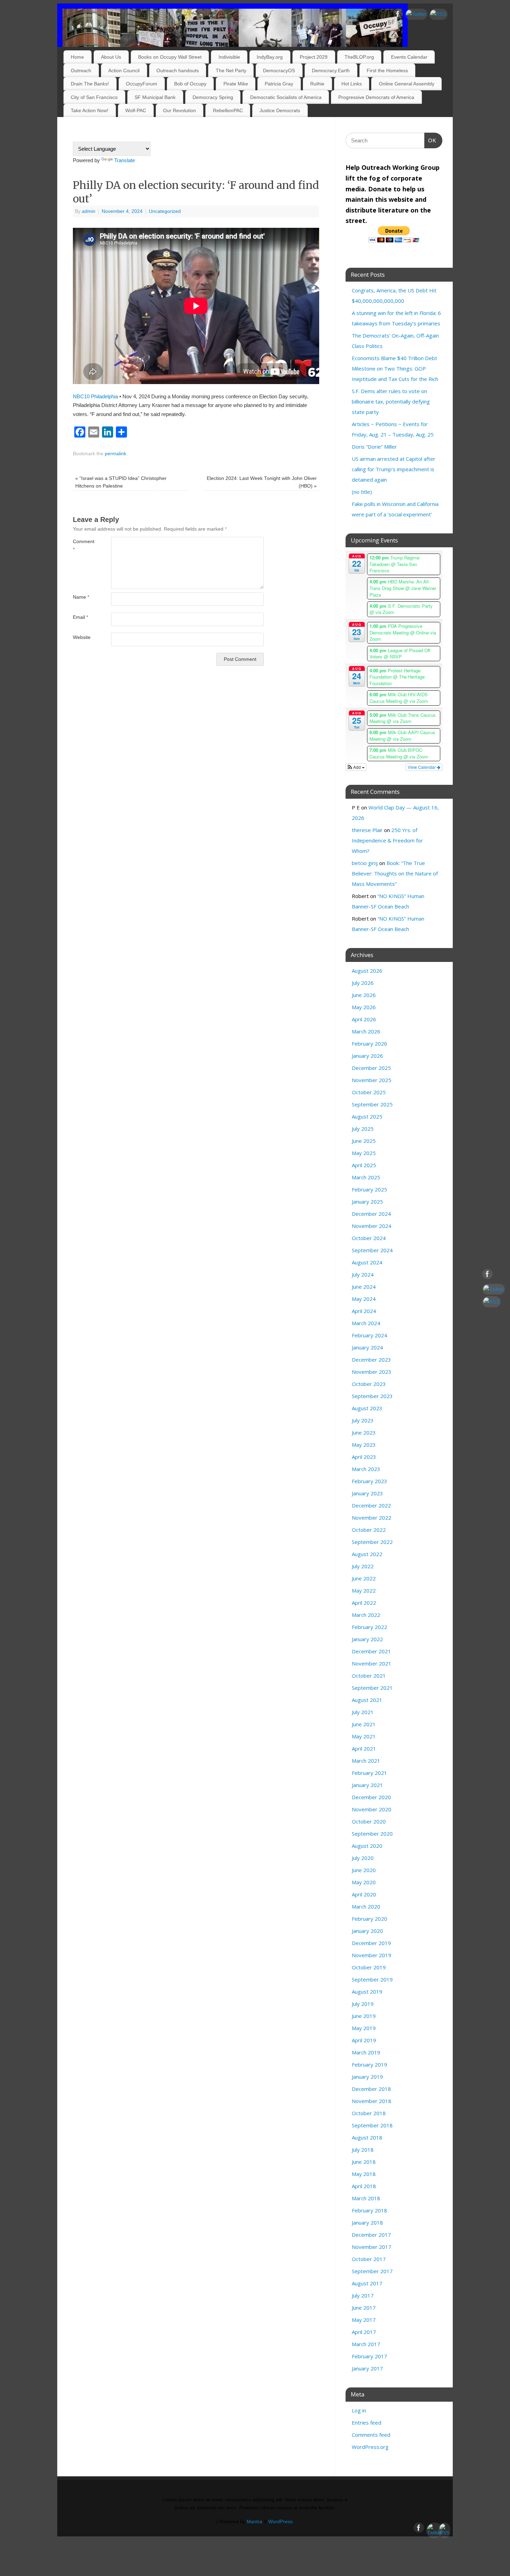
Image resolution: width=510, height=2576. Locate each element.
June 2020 (364, 1870)
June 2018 (364, 2162)
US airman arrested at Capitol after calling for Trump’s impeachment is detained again (394, 469)
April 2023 (364, 1457)
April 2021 (364, 1748)
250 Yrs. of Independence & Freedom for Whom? (387, 840)
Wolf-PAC (136, 110)
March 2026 (366, 1031)
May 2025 (364, 1153)
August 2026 (367, 971)
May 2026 (364, 1007)
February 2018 (369, 2210)
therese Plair (367, 830)
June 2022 (364, 1578)
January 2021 (367, 1785)
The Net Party (231, 70)
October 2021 (369, 1676)
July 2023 (363, 1420)
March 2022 (366, 1615)
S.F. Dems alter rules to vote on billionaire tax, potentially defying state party (391, 401)
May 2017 (364, 2320)
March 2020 (366, 1906)
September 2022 (372, 1542)
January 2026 (367, 1056)
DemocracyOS (279, 70)
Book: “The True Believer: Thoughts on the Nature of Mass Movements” (395, 873)
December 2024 (371, 1214)
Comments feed (371, 2435)
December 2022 (371, 1505)
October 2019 (369, 1967)
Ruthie (317, 84)
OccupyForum (142, 84)
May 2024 (364, 1299)
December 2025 (371, 1068)
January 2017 (367, 2368)
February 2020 (369, 1919)
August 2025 (367, 1116)
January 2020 (367, 1931)
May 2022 (364, 1590)
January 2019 (367, 2077)
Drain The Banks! (90, 84)
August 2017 (367, 2283)
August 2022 (367, 1554)
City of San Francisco (94, 97)
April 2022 (364, 1603)
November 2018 (372, 2101)
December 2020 (371, 1797)
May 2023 (364, 1445)
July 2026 (363, 983)
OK (431, 140)
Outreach (81, 70)
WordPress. (281, 2522)
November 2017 (372, 2247)
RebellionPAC (228, 110)
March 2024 (366, 1323)
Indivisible (229, 57)
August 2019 (367, 1992)
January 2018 (367, 2222)
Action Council (124, 70)
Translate (125, 160)
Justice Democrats (280, 110)
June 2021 (364, 1724)
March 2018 (366, 2198)
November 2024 (372, 1226)
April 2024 (364, 1311)
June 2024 (364, 1287)
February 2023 (369, 1481)
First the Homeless (387, 70)
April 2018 (364, 2186)
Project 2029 (314, 57)
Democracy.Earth (331, 70)
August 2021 (367, 1700)
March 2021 (366, 1761)
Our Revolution (180, 110)
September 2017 (372, 2271)
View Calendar (422, 767)
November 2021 (372, 1663)
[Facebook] (398, 15)
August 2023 (367, 1408)
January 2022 (367, 1639)
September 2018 (372, 2125)
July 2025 (363, 1129)
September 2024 (372, 1250)
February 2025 (369, 1189)
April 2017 (364, 2332)
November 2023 (372, 1372)
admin (89, 211)
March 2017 (366, 2344)
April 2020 (364, 1894)
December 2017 (371, 2235)
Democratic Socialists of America (286, 97)
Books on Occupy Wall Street (170, 57)
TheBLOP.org (359, 57)
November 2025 (372, 1080)
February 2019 (369, 2064)
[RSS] (438, 14)
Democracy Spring (213, 97)
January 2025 (367, 1202)
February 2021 (369, 1773)
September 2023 (372, 1396)
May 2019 (364, 2028)
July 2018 (363, 2150)
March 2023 (366, 1469)
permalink (116, 454)
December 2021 (371, 1651)
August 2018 (367, 2137)
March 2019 (366, 2052)
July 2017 (363, 2295)
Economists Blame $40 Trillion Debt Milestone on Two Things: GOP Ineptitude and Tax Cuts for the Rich (395, 368)
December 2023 (371, 1360)
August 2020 (367, 1846)
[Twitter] (416, 14)
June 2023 (364, 1432)
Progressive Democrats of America (376, 97)
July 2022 (363, 1566)
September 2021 (372, 1688)
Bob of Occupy (190, 84)
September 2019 (372, 1979)
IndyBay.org (270, 57)
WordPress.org (370, 2447)
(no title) (362, 492)
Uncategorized (165, 211)
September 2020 (372, 1834)
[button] (356, 767)
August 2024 (367, 1262)
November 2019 (372, 1955)
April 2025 (364, 1165)
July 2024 (363, 1274)
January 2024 (367, 1347)
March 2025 (366, 1177)
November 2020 (372, 1809)
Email (80, 617)
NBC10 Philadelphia (95, 396)
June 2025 (364, 1141)
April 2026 (364, 1019)
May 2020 (364, 1882)
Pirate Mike (236, 84)
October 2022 (369, 1530)
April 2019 (364, 2040)
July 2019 (363, 2004)
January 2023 (367, 1493)
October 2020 (369, 1821)
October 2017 (369, 2259)
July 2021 (363, 1712)
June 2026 (364, 995)
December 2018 (371, 2089)
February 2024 (369, 1335)
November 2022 (372, 1518)
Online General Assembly (407, 84)
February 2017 (369, 2356)
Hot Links (352, 84)
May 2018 (364, 2174)
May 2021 (364, 1736)
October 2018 (369, 2113)
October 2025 (369, 1092)
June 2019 (364, 2016)
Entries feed (367, 2423)
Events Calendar (409, 57)
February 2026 (369, 1044)
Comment (82, 546)
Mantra (254, 2522)
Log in (359, 2410)
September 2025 (372, 1104)
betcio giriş (365, 863)
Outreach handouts (178, 70)
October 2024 (369, 1238)
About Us (111, 57)
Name (81, 597)
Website (82, 637)
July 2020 (363, 1858)
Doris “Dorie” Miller (374, 447)
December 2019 (371, 1943)
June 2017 (364, 2308)
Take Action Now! (90, 110)
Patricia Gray (279, 84)
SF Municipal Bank (155, 97)
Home (77, 57)
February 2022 (369, 1627)
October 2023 (369, 1384)
